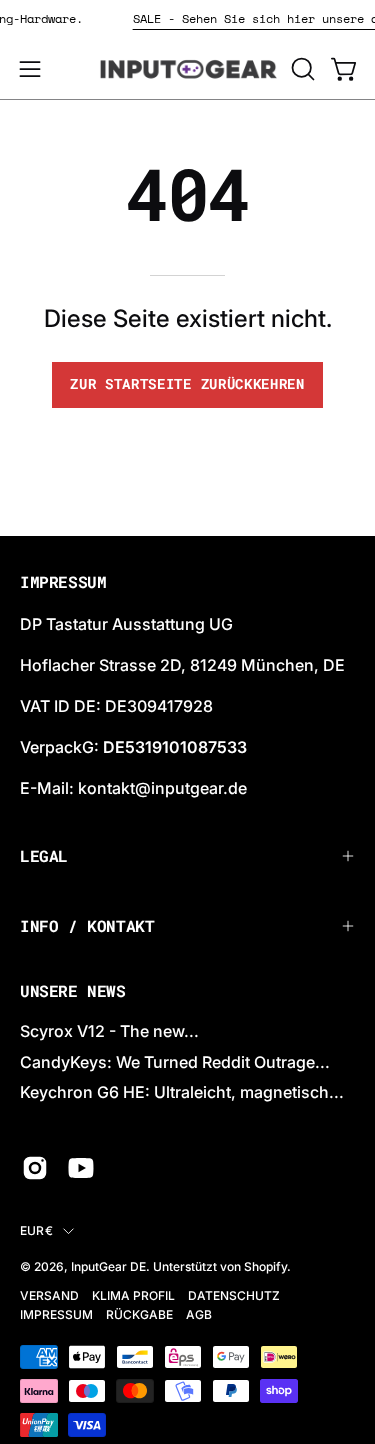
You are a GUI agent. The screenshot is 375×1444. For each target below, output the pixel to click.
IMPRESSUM (56, 1314)
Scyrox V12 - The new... (109, 1031)
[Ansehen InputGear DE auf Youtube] (81, 1168)
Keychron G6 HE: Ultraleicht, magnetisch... (182, 1092)
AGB (199, 1314)
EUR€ (36, 1230)
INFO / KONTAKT (87, 925)
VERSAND (49, 1295)
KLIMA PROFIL (133, 1295)
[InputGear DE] (188, 69)
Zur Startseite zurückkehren (187, 384)
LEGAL (44, 855)
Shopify (265, 1266)
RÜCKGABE (139, 1314)
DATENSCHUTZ (234, 1295)
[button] (301, 69)
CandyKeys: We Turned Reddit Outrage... (175, 1062)
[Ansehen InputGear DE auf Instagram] (35, 1168)
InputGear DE (108, 1266)
